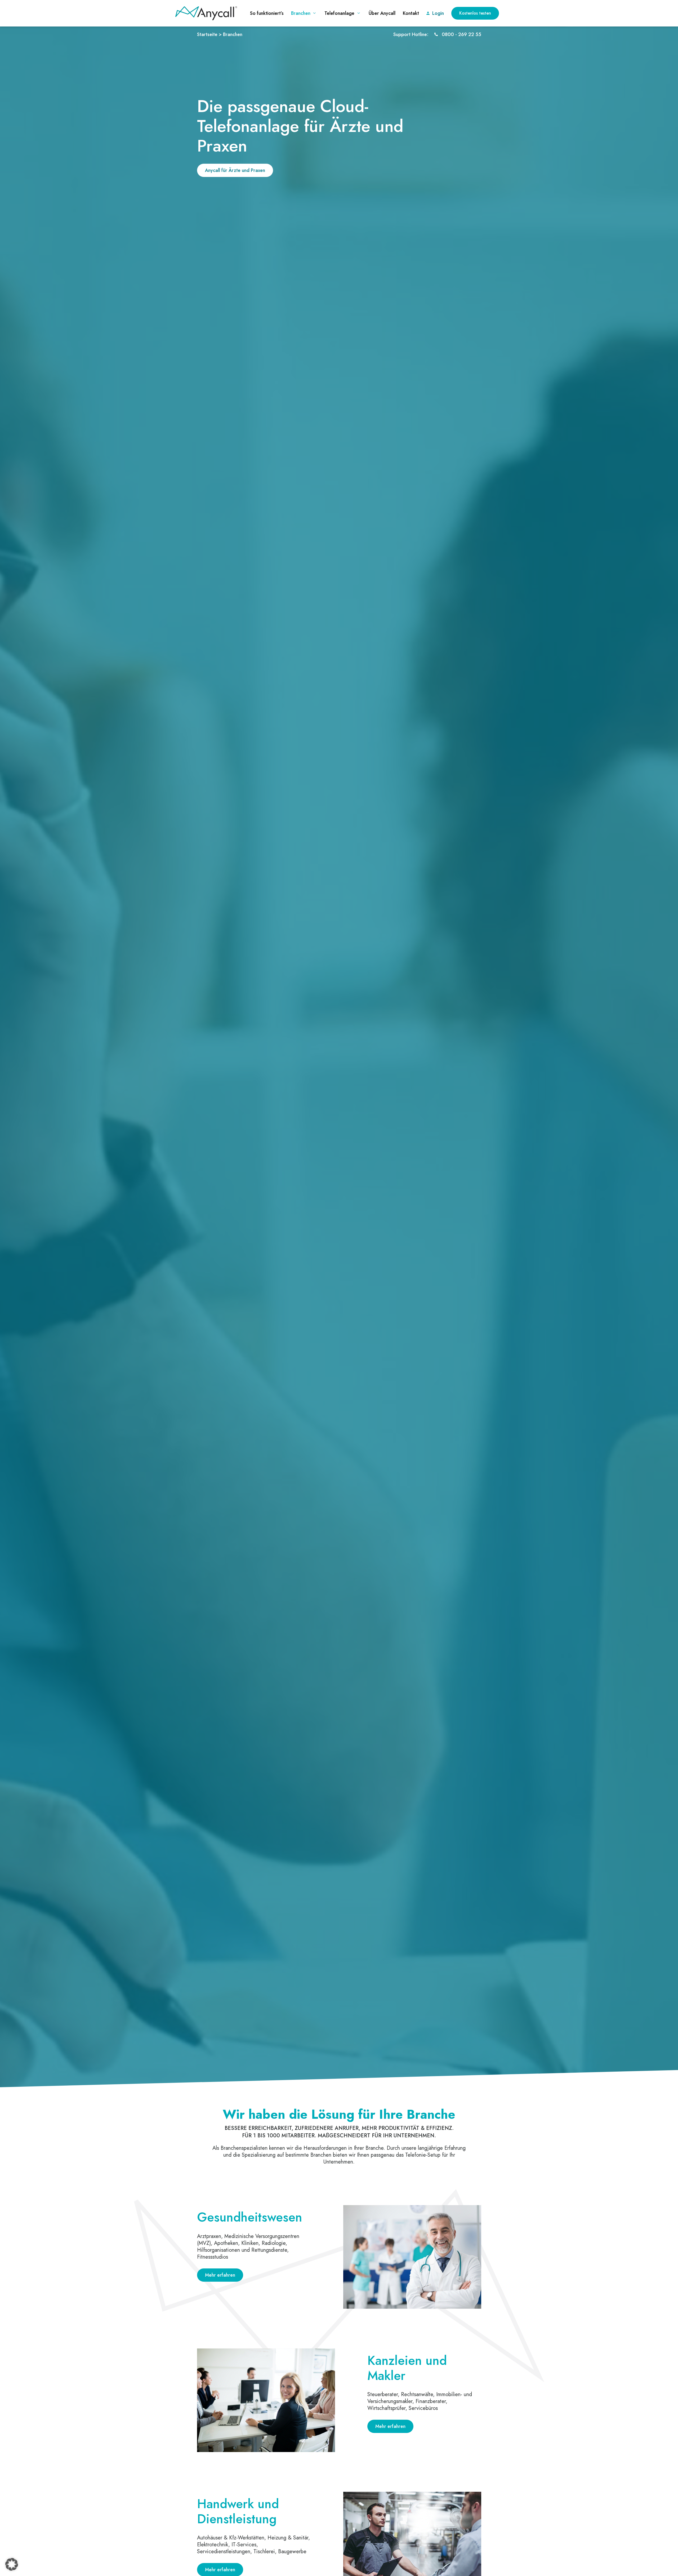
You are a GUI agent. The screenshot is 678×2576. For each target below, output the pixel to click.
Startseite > (209, 34)
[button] (12, 2564)
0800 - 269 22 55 (461, 34)
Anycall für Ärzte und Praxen (235, 170)
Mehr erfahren (220, 2275)
